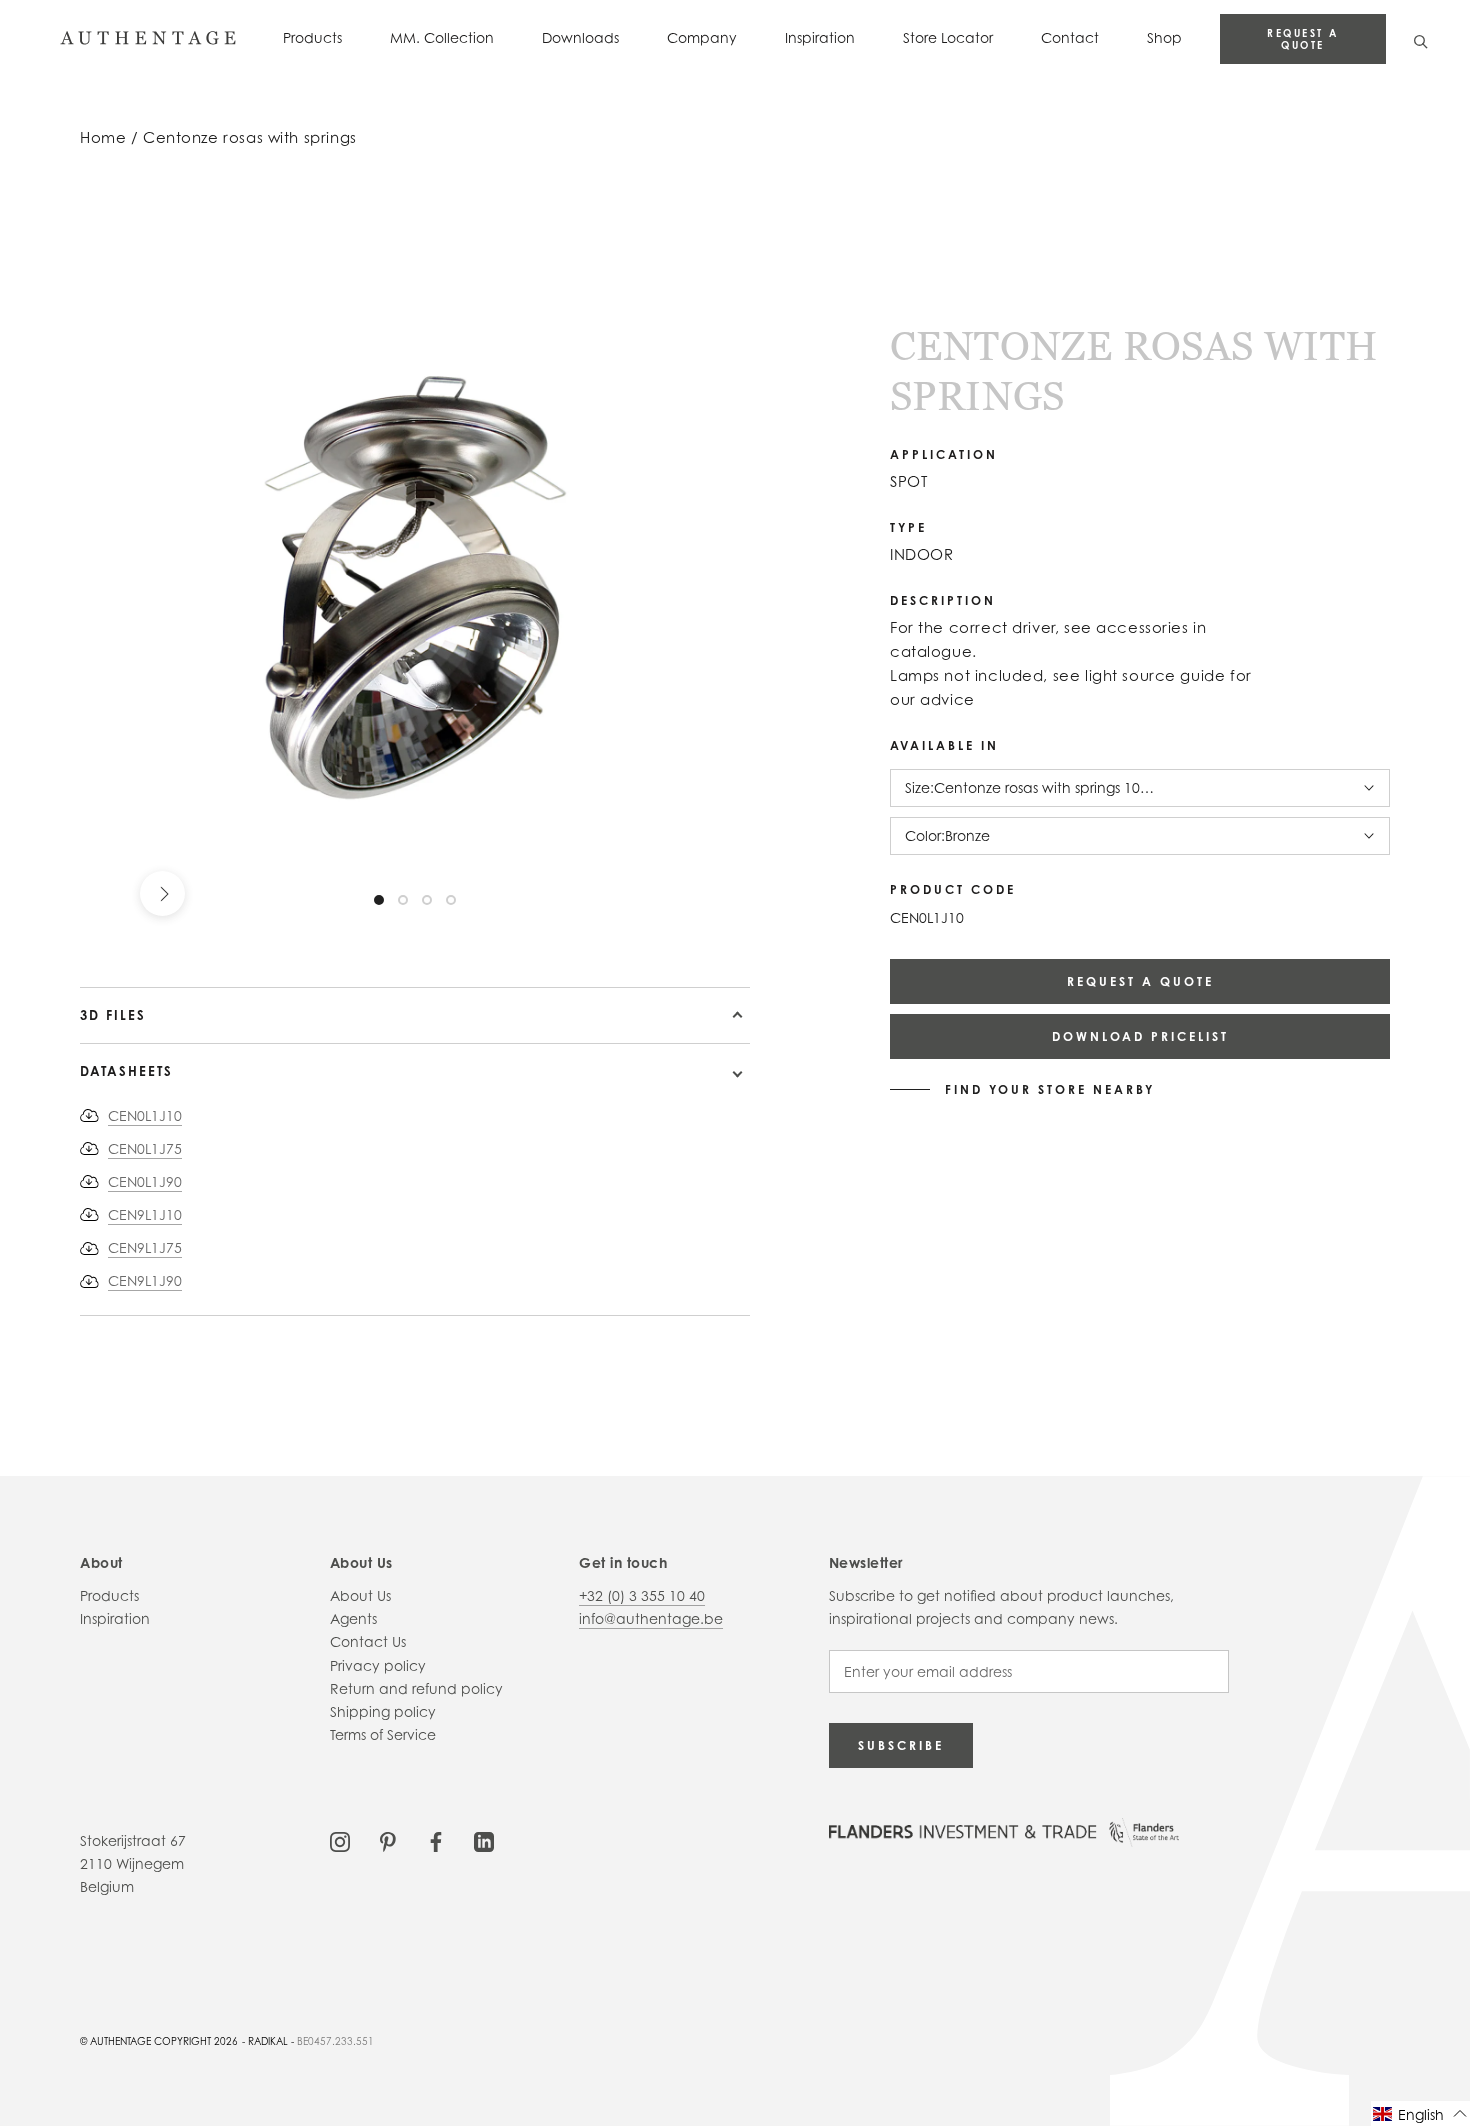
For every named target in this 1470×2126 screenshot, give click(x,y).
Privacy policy (378, 1665)
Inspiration (820, 37)
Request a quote (1303, 39)
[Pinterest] (388, 1840)
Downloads (580, 37)
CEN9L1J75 (145, 1247)
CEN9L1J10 (145, 1214)
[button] (1420, 2113)
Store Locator (948, 37)
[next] (162, 893)
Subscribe (901, 1745)
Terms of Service (383, 1734)
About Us (360, 1595)
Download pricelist (1140, 1036)
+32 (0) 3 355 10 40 (642, 1595)
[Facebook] (436, 1840)
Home (103, 137)
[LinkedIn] (484, 1840)
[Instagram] (340, 1840)
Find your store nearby (1050, 1090)
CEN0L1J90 (145, 1181)
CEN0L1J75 (145, 1148)
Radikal (268, 2041)
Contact (1070, 37)
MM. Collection (442, 37)
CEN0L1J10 (145, 1115)
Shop (1164, 37)
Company (702, 37)
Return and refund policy (416, 1688)
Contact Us (368, 1641)
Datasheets (126, 1071)
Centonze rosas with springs (250, 137)
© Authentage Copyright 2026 (159, 2041)
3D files (113, 1015)
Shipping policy (383, 1711)
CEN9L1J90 (145, 1280)
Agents (353, 1618)
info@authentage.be (651, 1618)
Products (312, 37)
